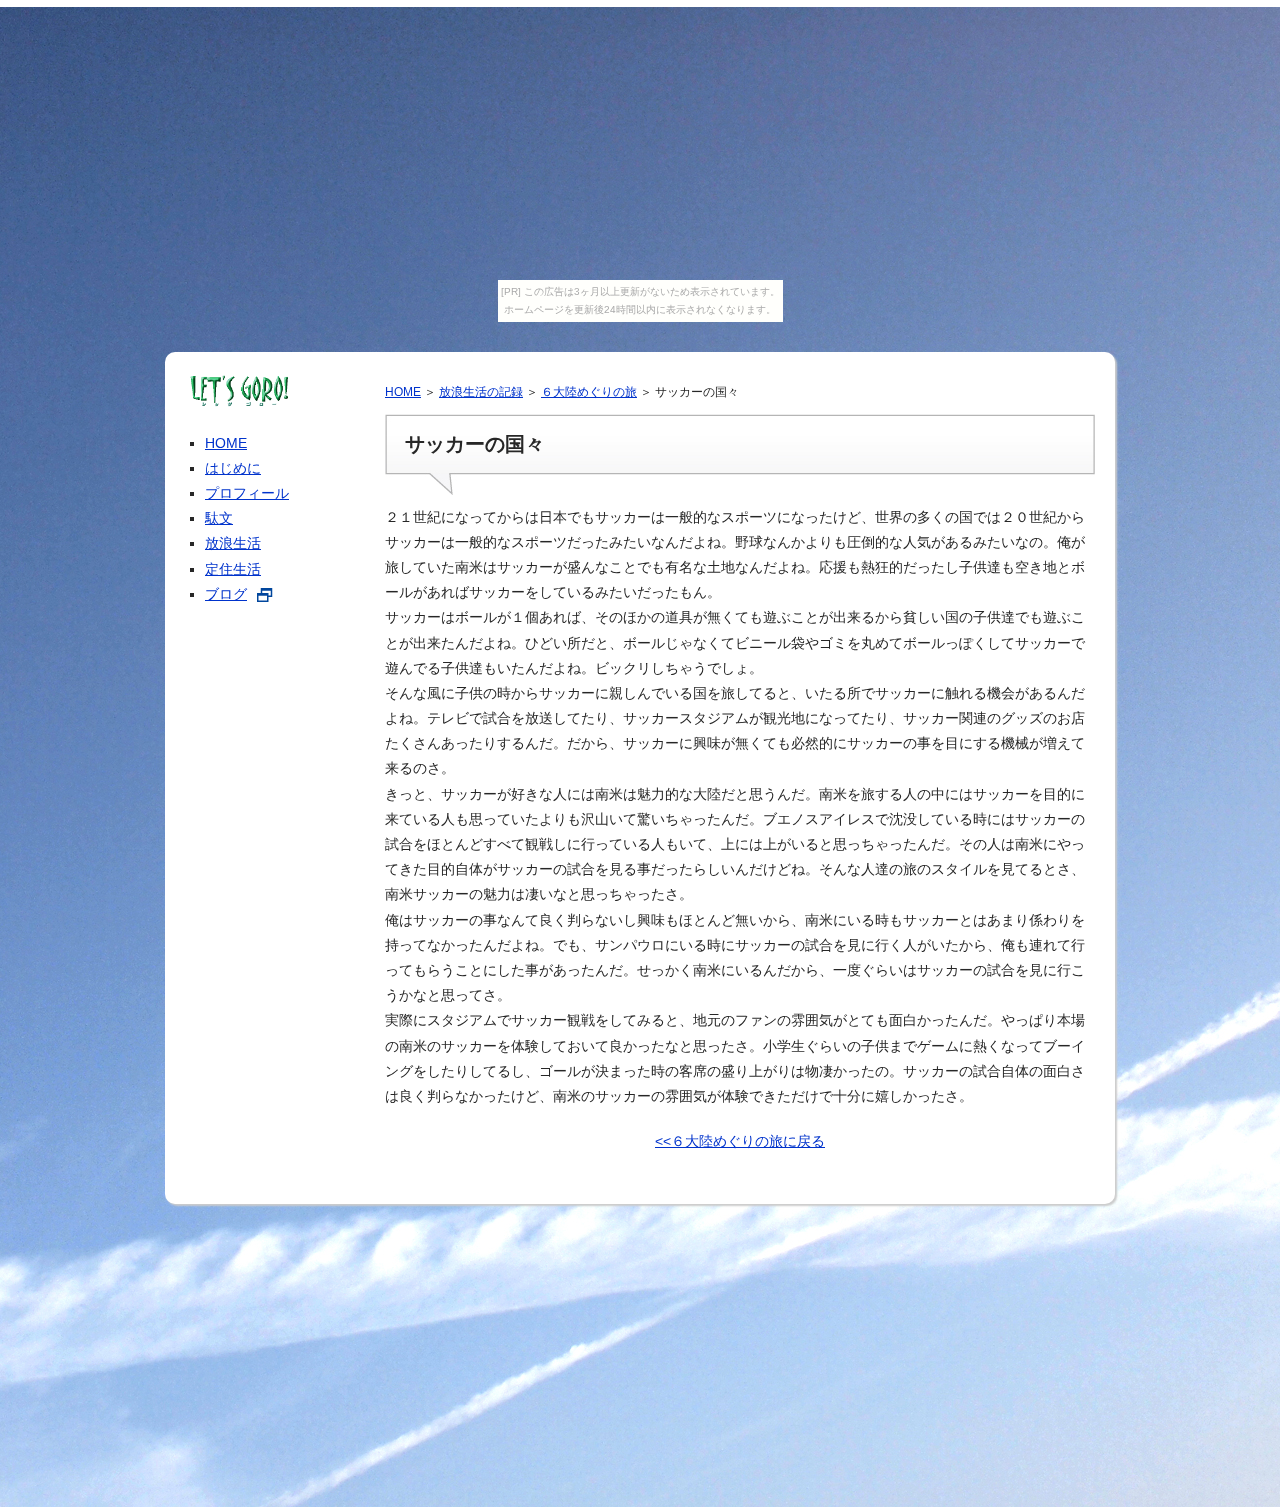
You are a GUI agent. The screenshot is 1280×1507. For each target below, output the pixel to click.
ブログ (226, 594)
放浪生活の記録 (481, 392)
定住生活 (233, 569)
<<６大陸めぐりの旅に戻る (740, 1141)
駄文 (219, 518)
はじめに (233, 468)
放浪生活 (233, 543)
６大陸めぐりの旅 (589, 392)
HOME (403, 392)
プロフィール (247, 493)
